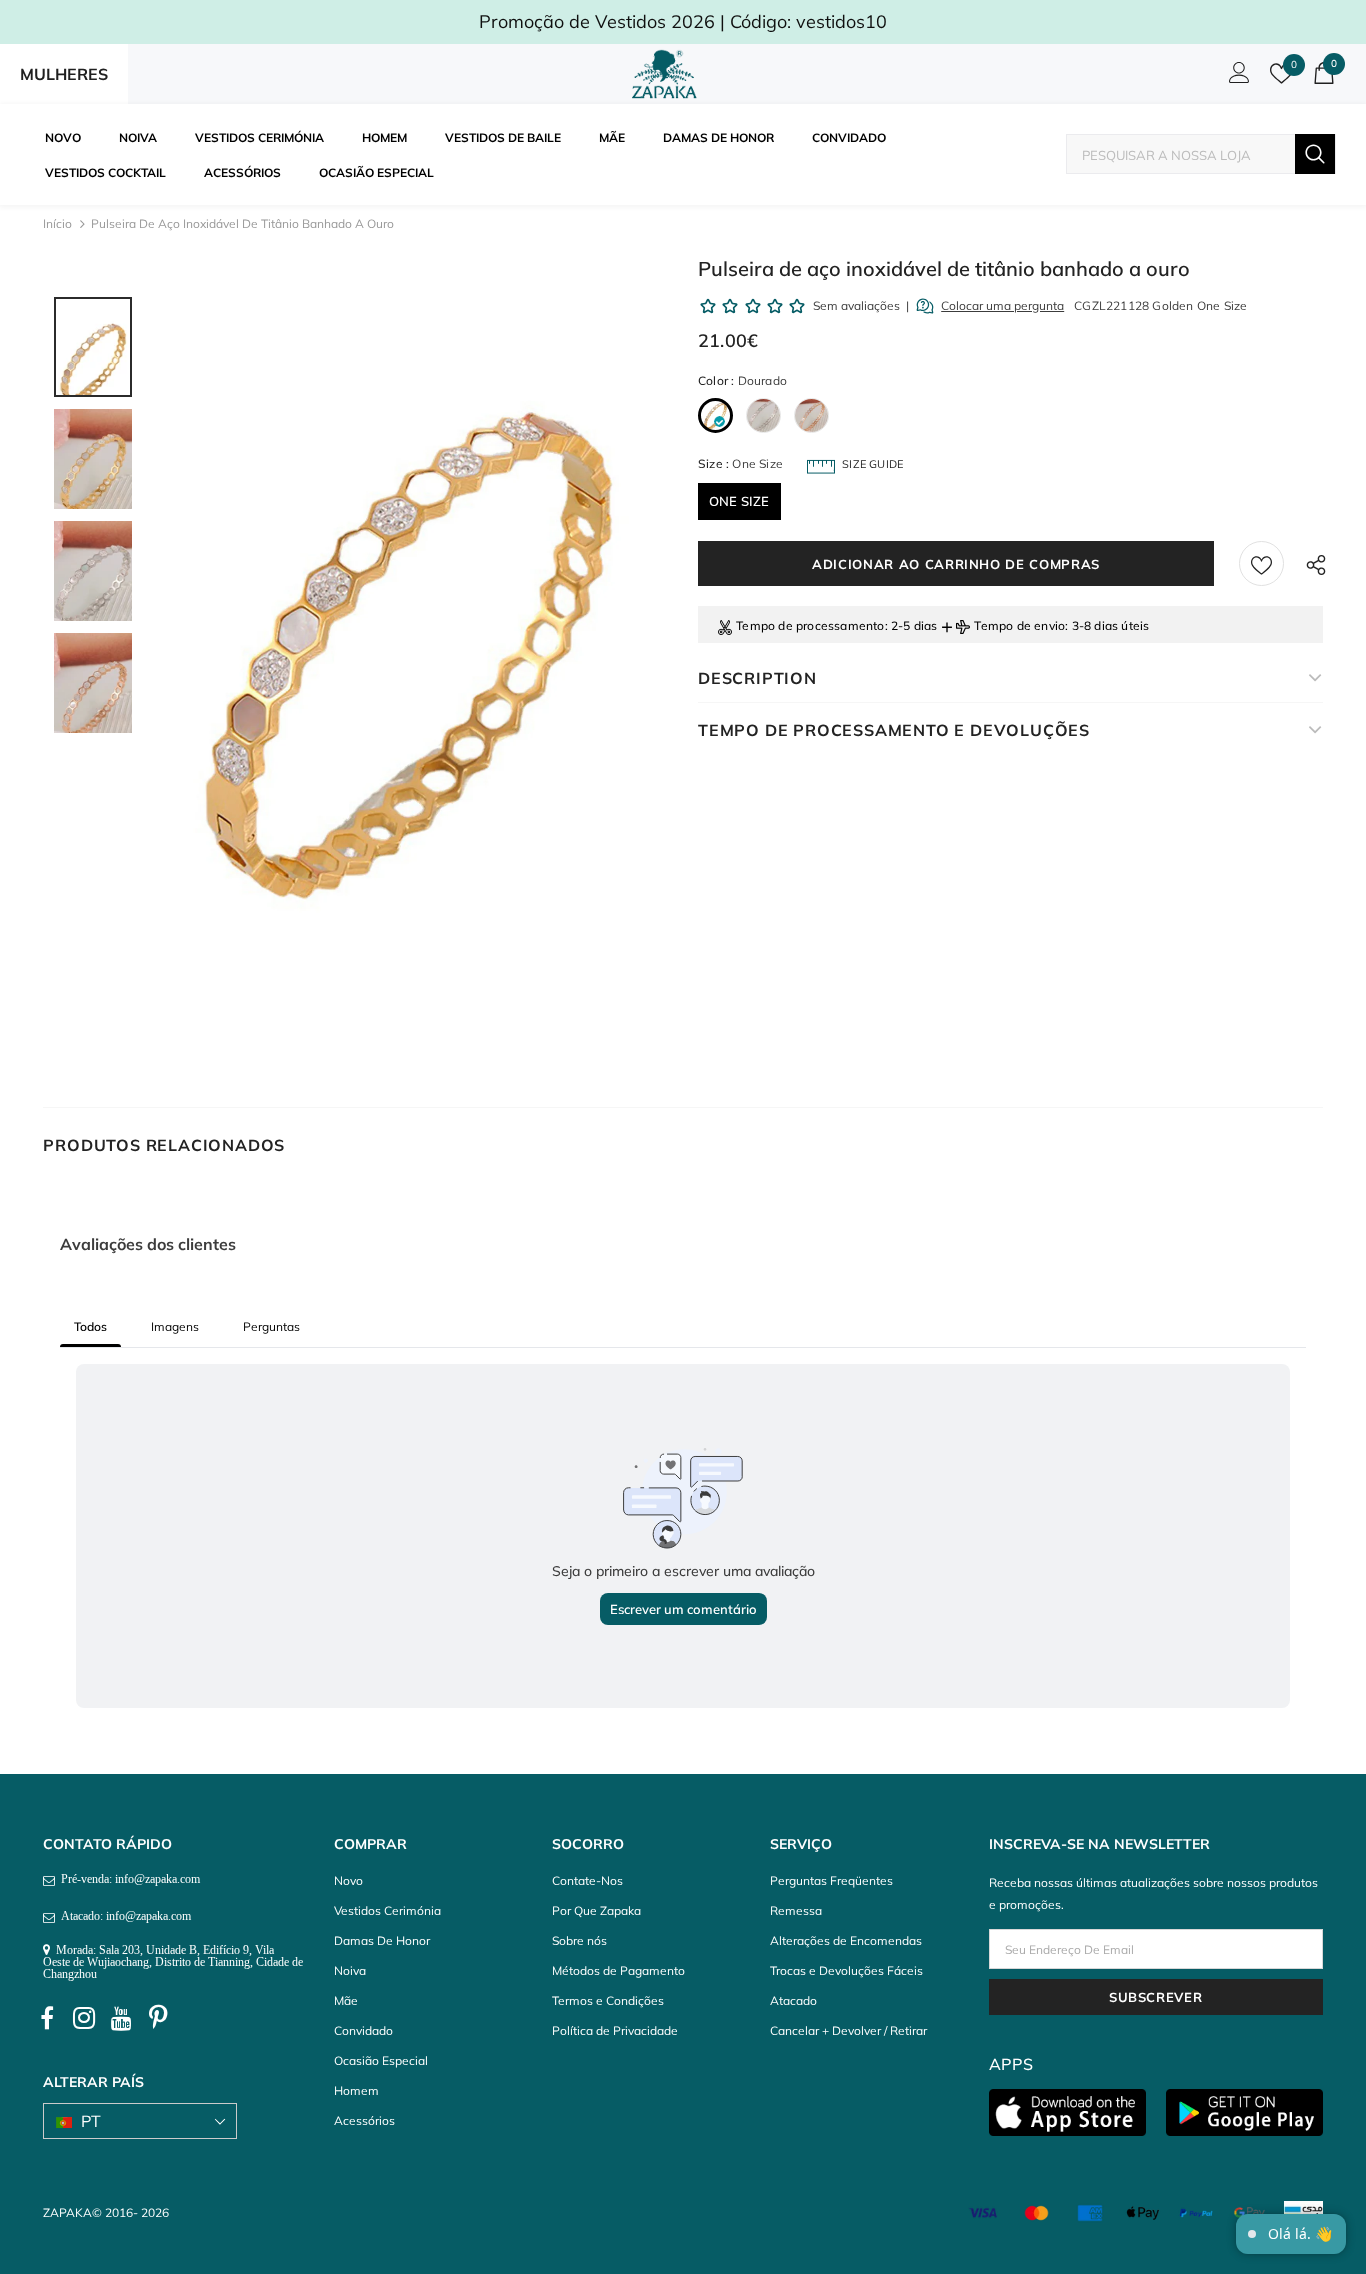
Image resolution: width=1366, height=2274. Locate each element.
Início (57, 223)
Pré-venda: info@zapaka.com (127, 1879)
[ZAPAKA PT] (668, 74)
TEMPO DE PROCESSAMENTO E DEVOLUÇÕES (894, 730)
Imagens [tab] (175, 1326)
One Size (739, 501)
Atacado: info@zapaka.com (123, 1916)
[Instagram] (84, 2019)
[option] (411, 646)
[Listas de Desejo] (1261, 563)
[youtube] (121, 2019)
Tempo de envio (1019, 625)
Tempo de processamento (810, 625)
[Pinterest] (158, 2019)
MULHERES (64, 74)
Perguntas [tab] (271, 1326)
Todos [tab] (90, 1326)
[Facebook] (47, 2019)
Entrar (1236, 78)
